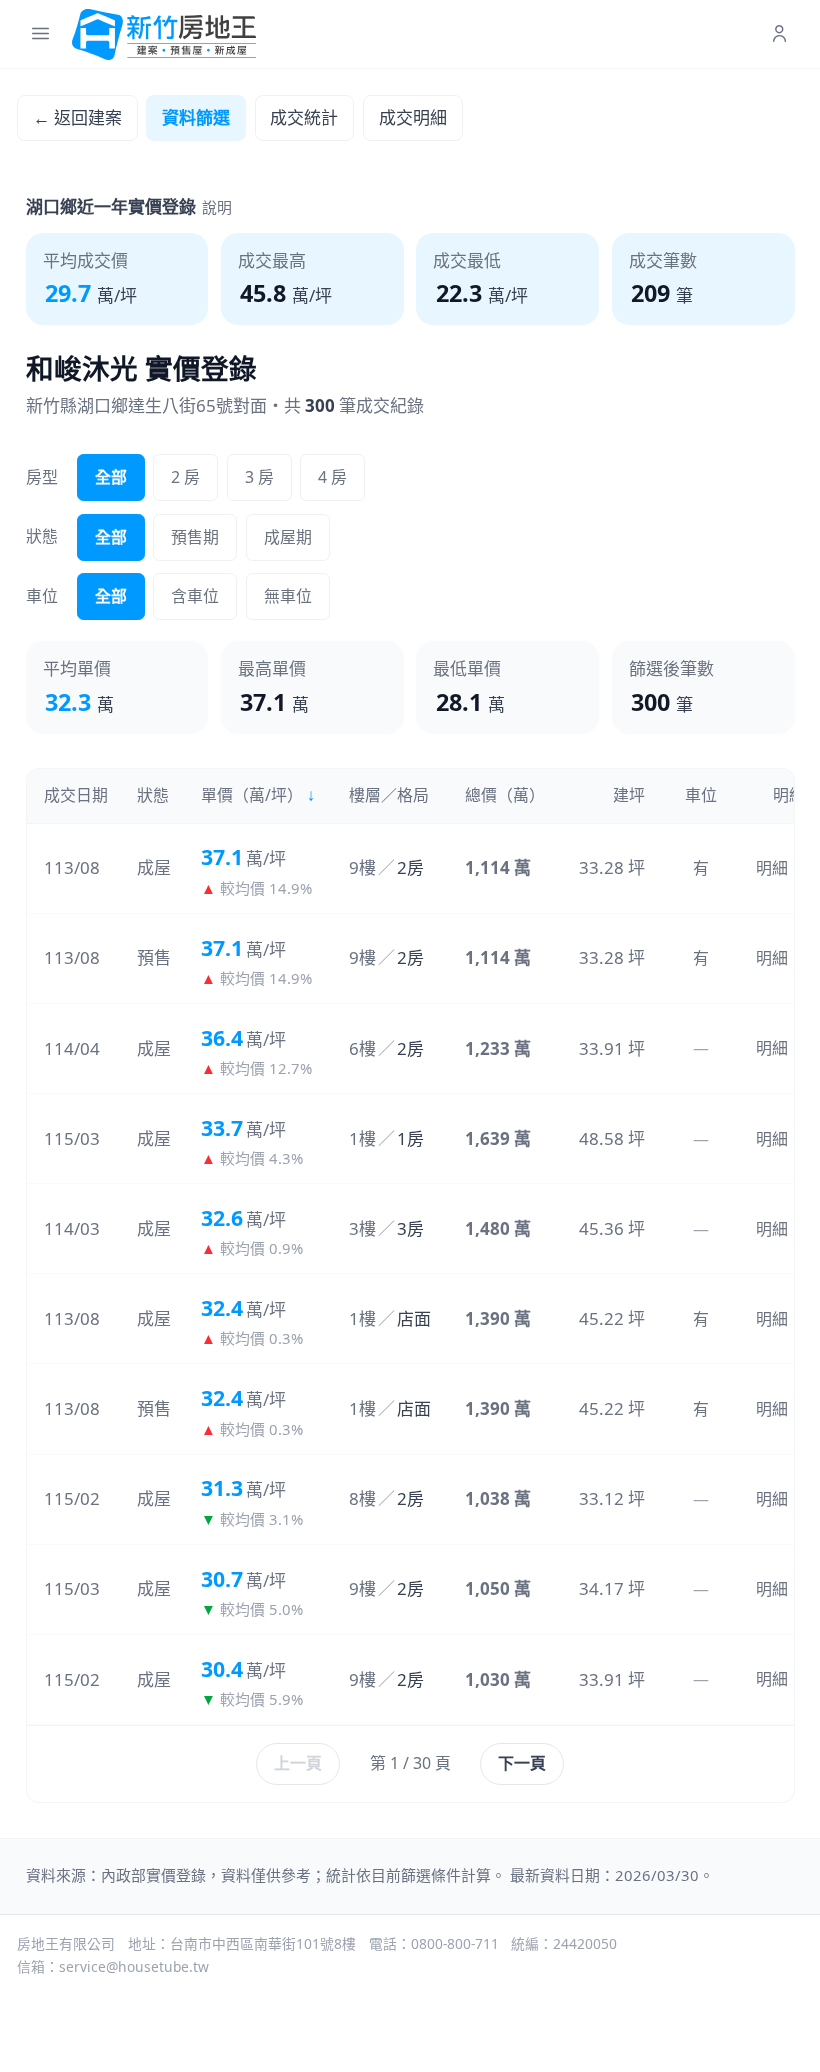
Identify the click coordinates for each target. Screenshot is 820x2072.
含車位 (195, 596)
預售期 (195, 537)
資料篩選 (196, 117)
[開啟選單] (40, 34)
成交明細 (413, 117)
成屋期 (288, 537)
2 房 (185, 477)
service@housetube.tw (134, 1966)
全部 (111, 477)
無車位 (288, 596)
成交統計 (304, 117)
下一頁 (522, 1763)
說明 (217, 207)
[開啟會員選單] (779, 34)
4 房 (332, 477)
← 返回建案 (77, 117)
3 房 (259, 477)
